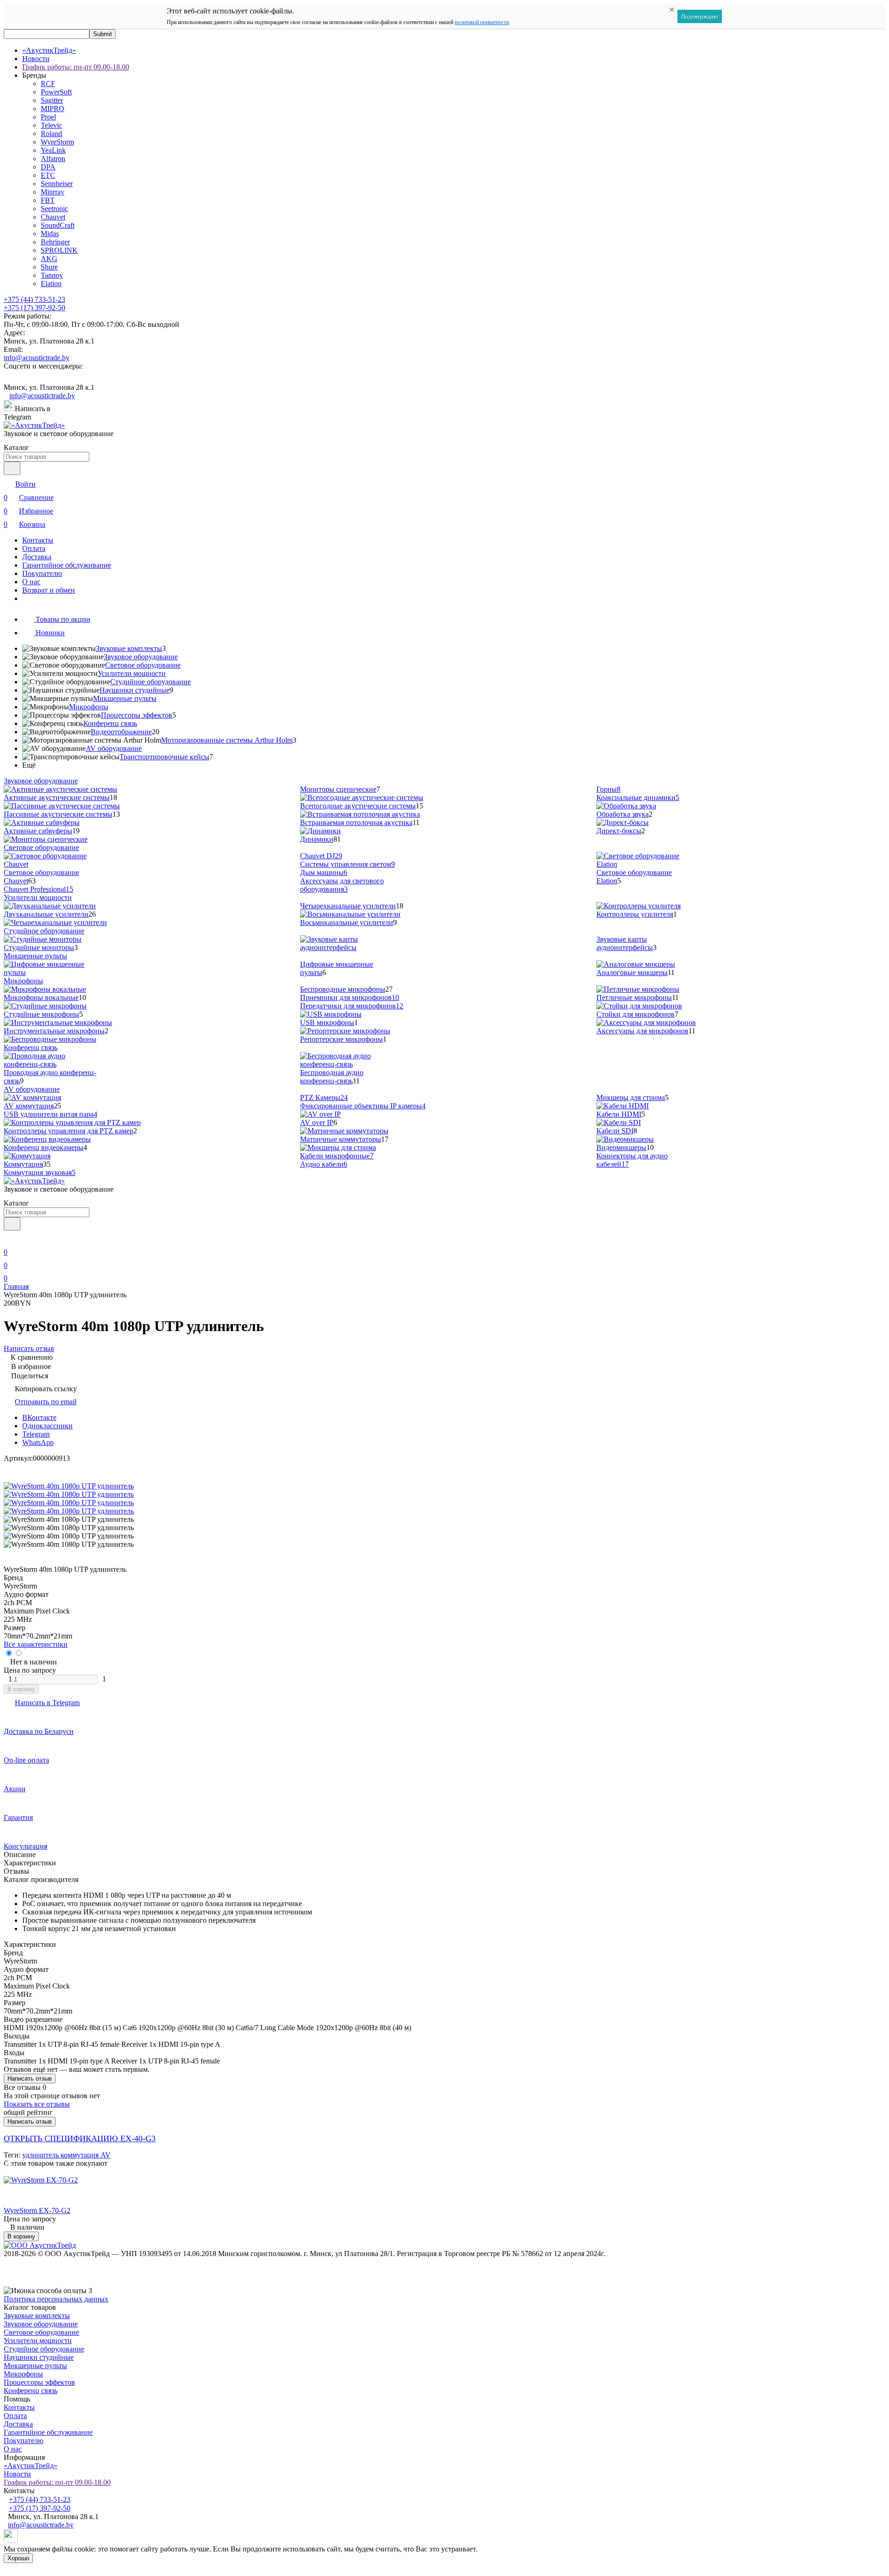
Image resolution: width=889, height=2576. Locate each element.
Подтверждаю (700, 16)
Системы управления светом (347, 864)
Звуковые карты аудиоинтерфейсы (625, 943)
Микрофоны (89, 707)
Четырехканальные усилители (348, 906)
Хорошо (18, 2558)
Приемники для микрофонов (350, 997)
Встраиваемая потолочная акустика (356, 822)
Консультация (25, 1846)
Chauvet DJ (321, 856)
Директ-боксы (619, 831)
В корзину (21, 1689)
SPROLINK (59, 250)
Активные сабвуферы (38, 831)
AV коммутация (29, 1106)
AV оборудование (114, 748)
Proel (48, 117)
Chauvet (53, 217)
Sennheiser (57, 184)
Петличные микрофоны (634, 997)
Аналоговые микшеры (632, 972)
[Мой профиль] (9, 1239)
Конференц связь (110, 723)
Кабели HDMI (619, 1114)
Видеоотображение (121, 732)
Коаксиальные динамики (638, 797)
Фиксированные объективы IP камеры (363, 1106)
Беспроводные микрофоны (343, 989)
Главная (16, 1286)
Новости (36, 59)
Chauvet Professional (38, 889)
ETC (48, 175)
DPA (48, 167)
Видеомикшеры (621, 1147)
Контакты (38, 540)
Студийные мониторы (39, 947)
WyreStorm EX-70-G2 (37, 2210)
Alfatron (53, 159)
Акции (15, 1789)
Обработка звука (623, 814)
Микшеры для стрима (631, 1097)
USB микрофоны (327, 1022)
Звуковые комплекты (129, 648)
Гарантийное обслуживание (67, 565)
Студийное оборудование (150, 682)
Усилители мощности (132, 673)
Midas (50, 234)
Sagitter (52, 100)
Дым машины (324, 872)
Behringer (55, 242)
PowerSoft (56, 92)
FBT (48, 200)
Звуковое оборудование (141, 657)
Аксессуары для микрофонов (642, 1031)
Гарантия (18, 1817)
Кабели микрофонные (337, 1156)
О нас (31, 582)
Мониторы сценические (338, 789)
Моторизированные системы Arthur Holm (227, 740)
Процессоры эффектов (137, 715)
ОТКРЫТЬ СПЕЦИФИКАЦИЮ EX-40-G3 (80, 2138)
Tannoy (52, 275)
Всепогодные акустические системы (358, 806)
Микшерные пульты (125, 698)
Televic (51, 125)
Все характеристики (36, 1644)
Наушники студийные (135, 690)
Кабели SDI (615, 1131)
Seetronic (54, 209)
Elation (51, 284)
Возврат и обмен (49, 590)
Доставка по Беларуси (39, 1731)
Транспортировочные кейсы (164, 757)
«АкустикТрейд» (49, 50)
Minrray (53, 192)
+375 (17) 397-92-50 (34, 308)
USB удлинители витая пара (50, 1114)
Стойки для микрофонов (635, 1014)
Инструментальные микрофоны (54, 1031)
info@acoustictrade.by (37, 358)
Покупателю (42, 573)
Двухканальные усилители (46, 914)
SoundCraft (58, 225)
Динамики (317, 839)
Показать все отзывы (37, 2104)
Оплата (34, 548)
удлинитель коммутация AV (66, 2155)
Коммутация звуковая (40, 1172)
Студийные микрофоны (41, 1014)
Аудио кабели (324, 1164)
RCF (48, 84)
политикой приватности (482, 22)
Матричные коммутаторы (341, 1139)
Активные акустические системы (57, 797)
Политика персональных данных (56, 2299)
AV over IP (317, 1122)
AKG (49, 259)
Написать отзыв (30, 2079)
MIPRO (53, 109)
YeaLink (53, 150)
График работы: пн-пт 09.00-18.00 (76, 67)
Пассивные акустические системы (58, 814)
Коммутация (23, 1164)
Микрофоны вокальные (41, 997)
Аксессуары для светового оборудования (342, 885)
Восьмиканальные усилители (347, 922)
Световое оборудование (143, 665)
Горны (608, 789)
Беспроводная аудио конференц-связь (332, 1077)
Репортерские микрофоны (341, 1039)
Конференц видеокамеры (44, 1147)
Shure (49, 267)
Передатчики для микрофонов (352, 1006)
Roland (51, 134)
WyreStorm (57, 142)
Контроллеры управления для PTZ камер (69, 1131)
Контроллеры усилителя (635, 914)
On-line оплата (26, 1760)
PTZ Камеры (324, 1097)
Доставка (37, 557)
